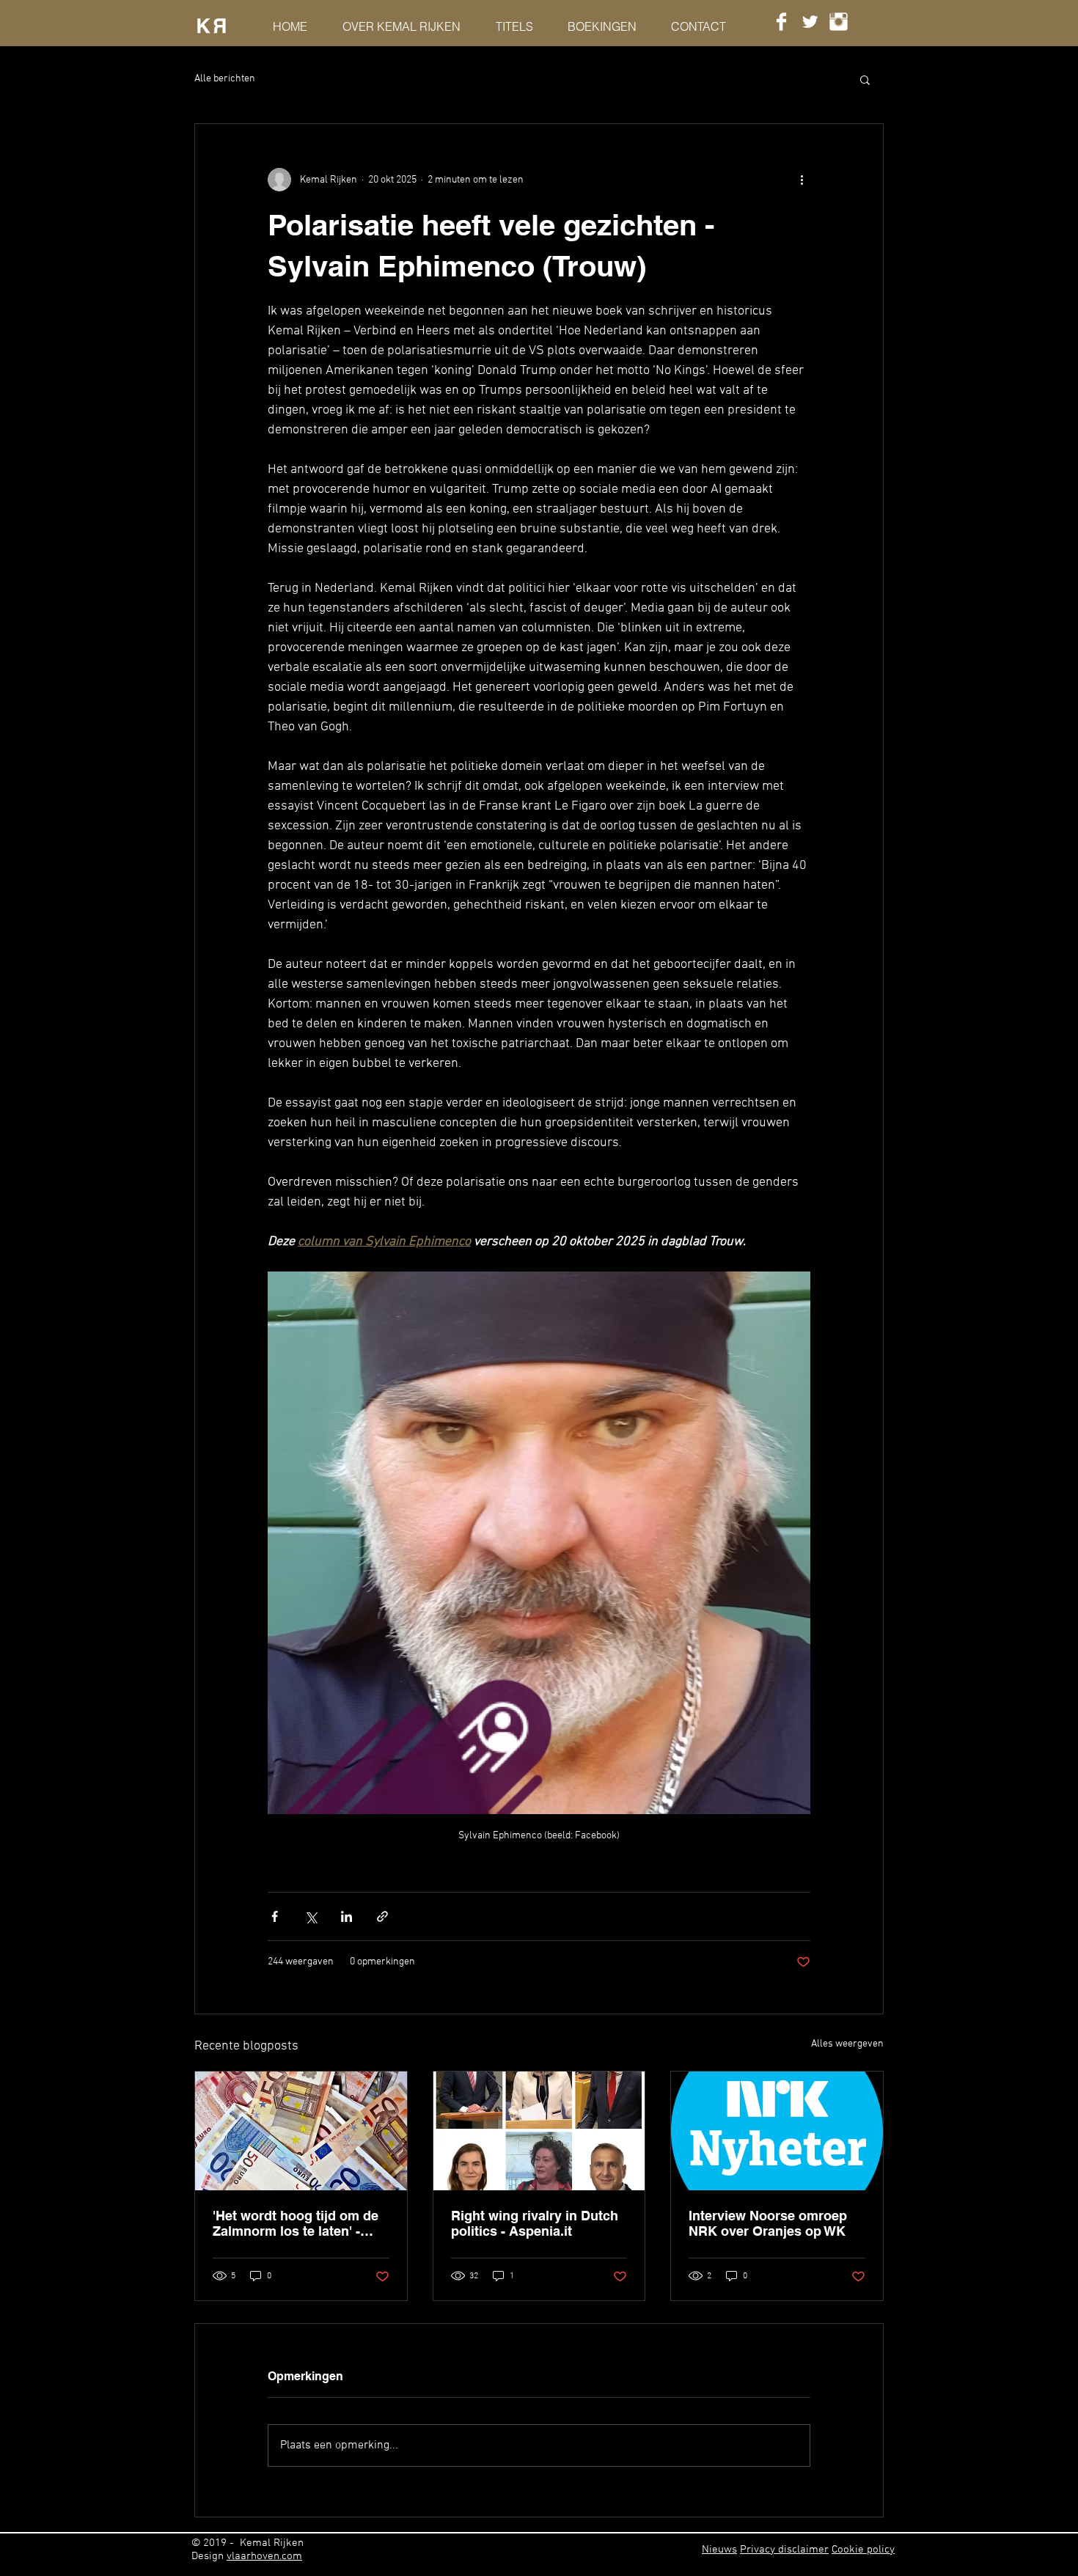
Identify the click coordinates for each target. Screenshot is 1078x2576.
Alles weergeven (847, 2044)
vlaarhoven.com (264, 2556)
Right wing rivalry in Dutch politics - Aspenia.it (535, 2223)
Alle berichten (225, 79)
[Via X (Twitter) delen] (311, 1916)
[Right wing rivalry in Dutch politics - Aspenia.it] (539, 2131)
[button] (865, 79)
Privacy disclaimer (784, 2550)
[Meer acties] (802, 180)
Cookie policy (863, 2550)
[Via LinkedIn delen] (346, 1916)
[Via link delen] (382, 1916)
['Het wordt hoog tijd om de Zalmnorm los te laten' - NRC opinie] (301, 2131)
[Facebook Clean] (781, 22)
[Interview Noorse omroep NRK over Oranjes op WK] (777, 2131)
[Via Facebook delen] (275, 1916)
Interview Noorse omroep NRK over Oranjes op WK (768, 2223)
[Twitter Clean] (810, 22)
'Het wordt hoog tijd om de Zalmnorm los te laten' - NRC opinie (296, 2223)
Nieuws (719, 2550)
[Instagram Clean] (839, 22)
